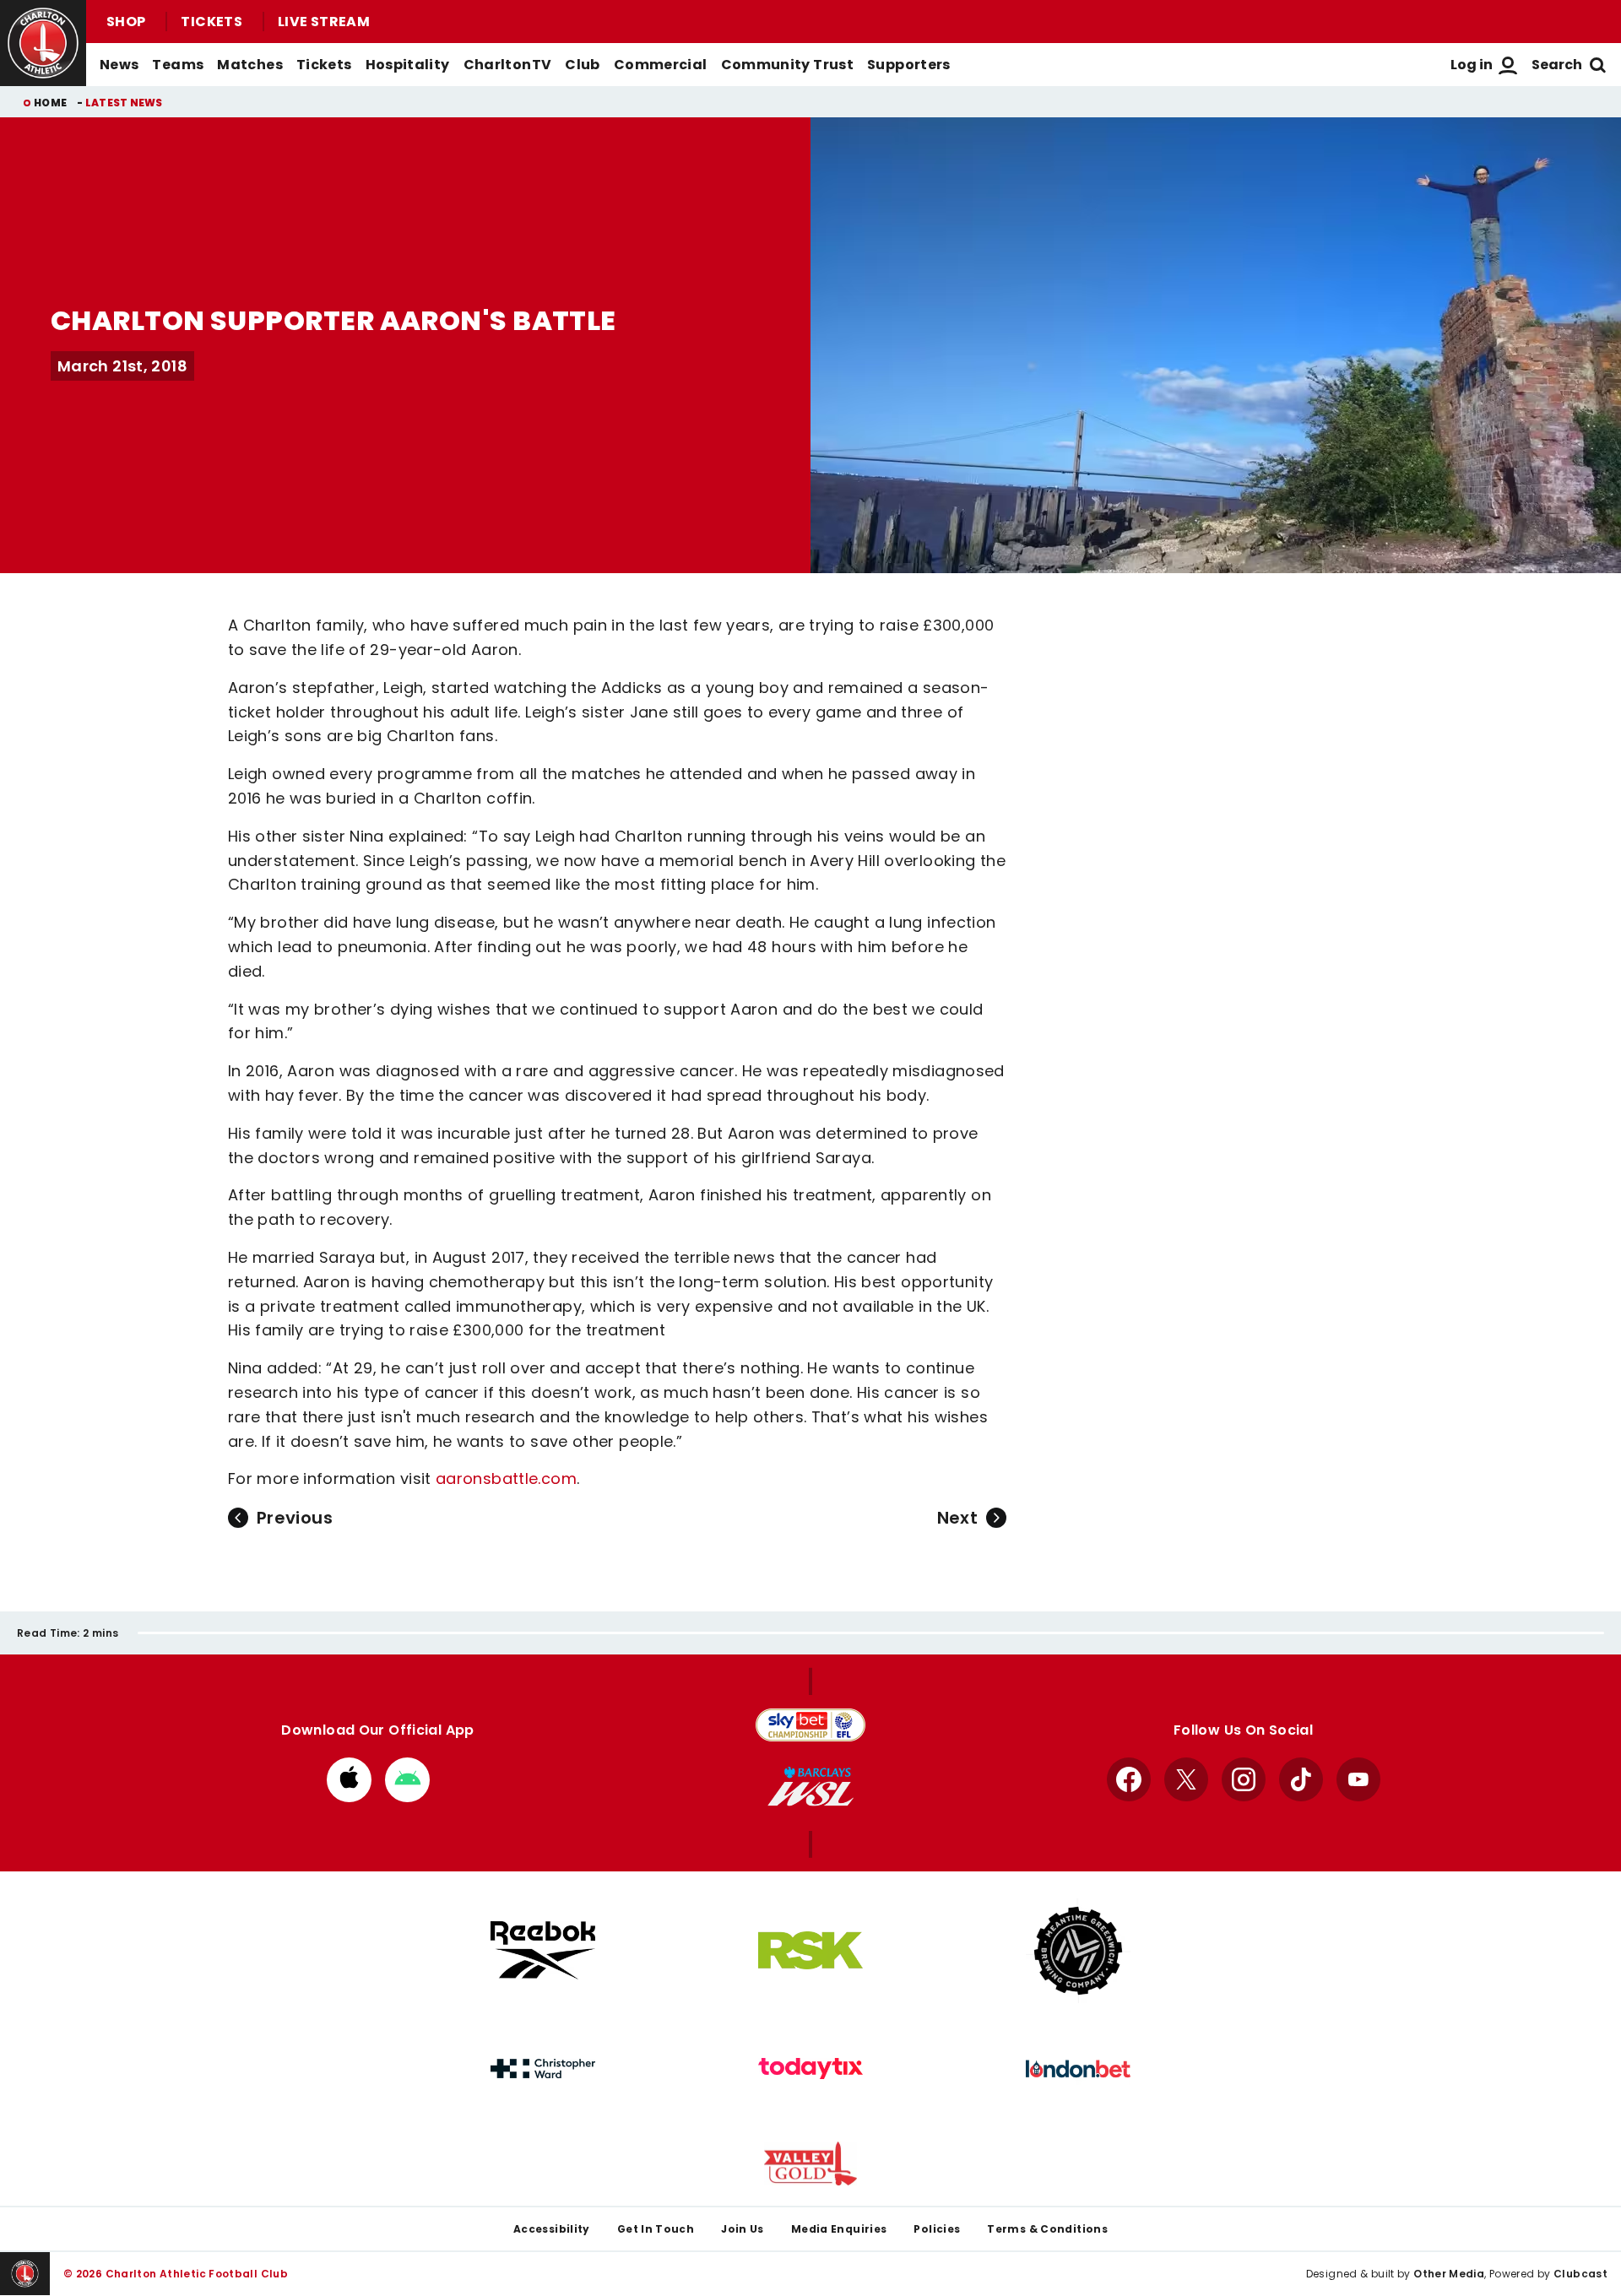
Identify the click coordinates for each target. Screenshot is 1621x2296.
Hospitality (408, 65)
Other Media (1449, 2274)
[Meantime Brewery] (1078, 1951)
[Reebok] (543, 1950)
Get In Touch (656, 2229)
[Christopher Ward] (543, 2069)
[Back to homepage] (43, 43)
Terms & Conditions (1047, 2229)
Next (957, 1518)
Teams (178, 65)
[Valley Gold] (810, 2164)
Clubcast (1580, 2274)
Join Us (743, 2229)
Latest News (124, 103)
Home (50, 103)
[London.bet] (1078, 2069)
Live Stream (324, 22)
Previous (295, 1518)
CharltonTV (508, 65)
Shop (126, 22)
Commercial (661, 65)
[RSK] (810, 1951)
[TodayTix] (810, 2069)
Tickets (211, 22)
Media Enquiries (839, 2229)
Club (582, 65)
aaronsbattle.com (506, 1478)
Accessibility (552, 2229)
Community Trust (788, 65)
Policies (937, 2229)
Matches (250, 65)
